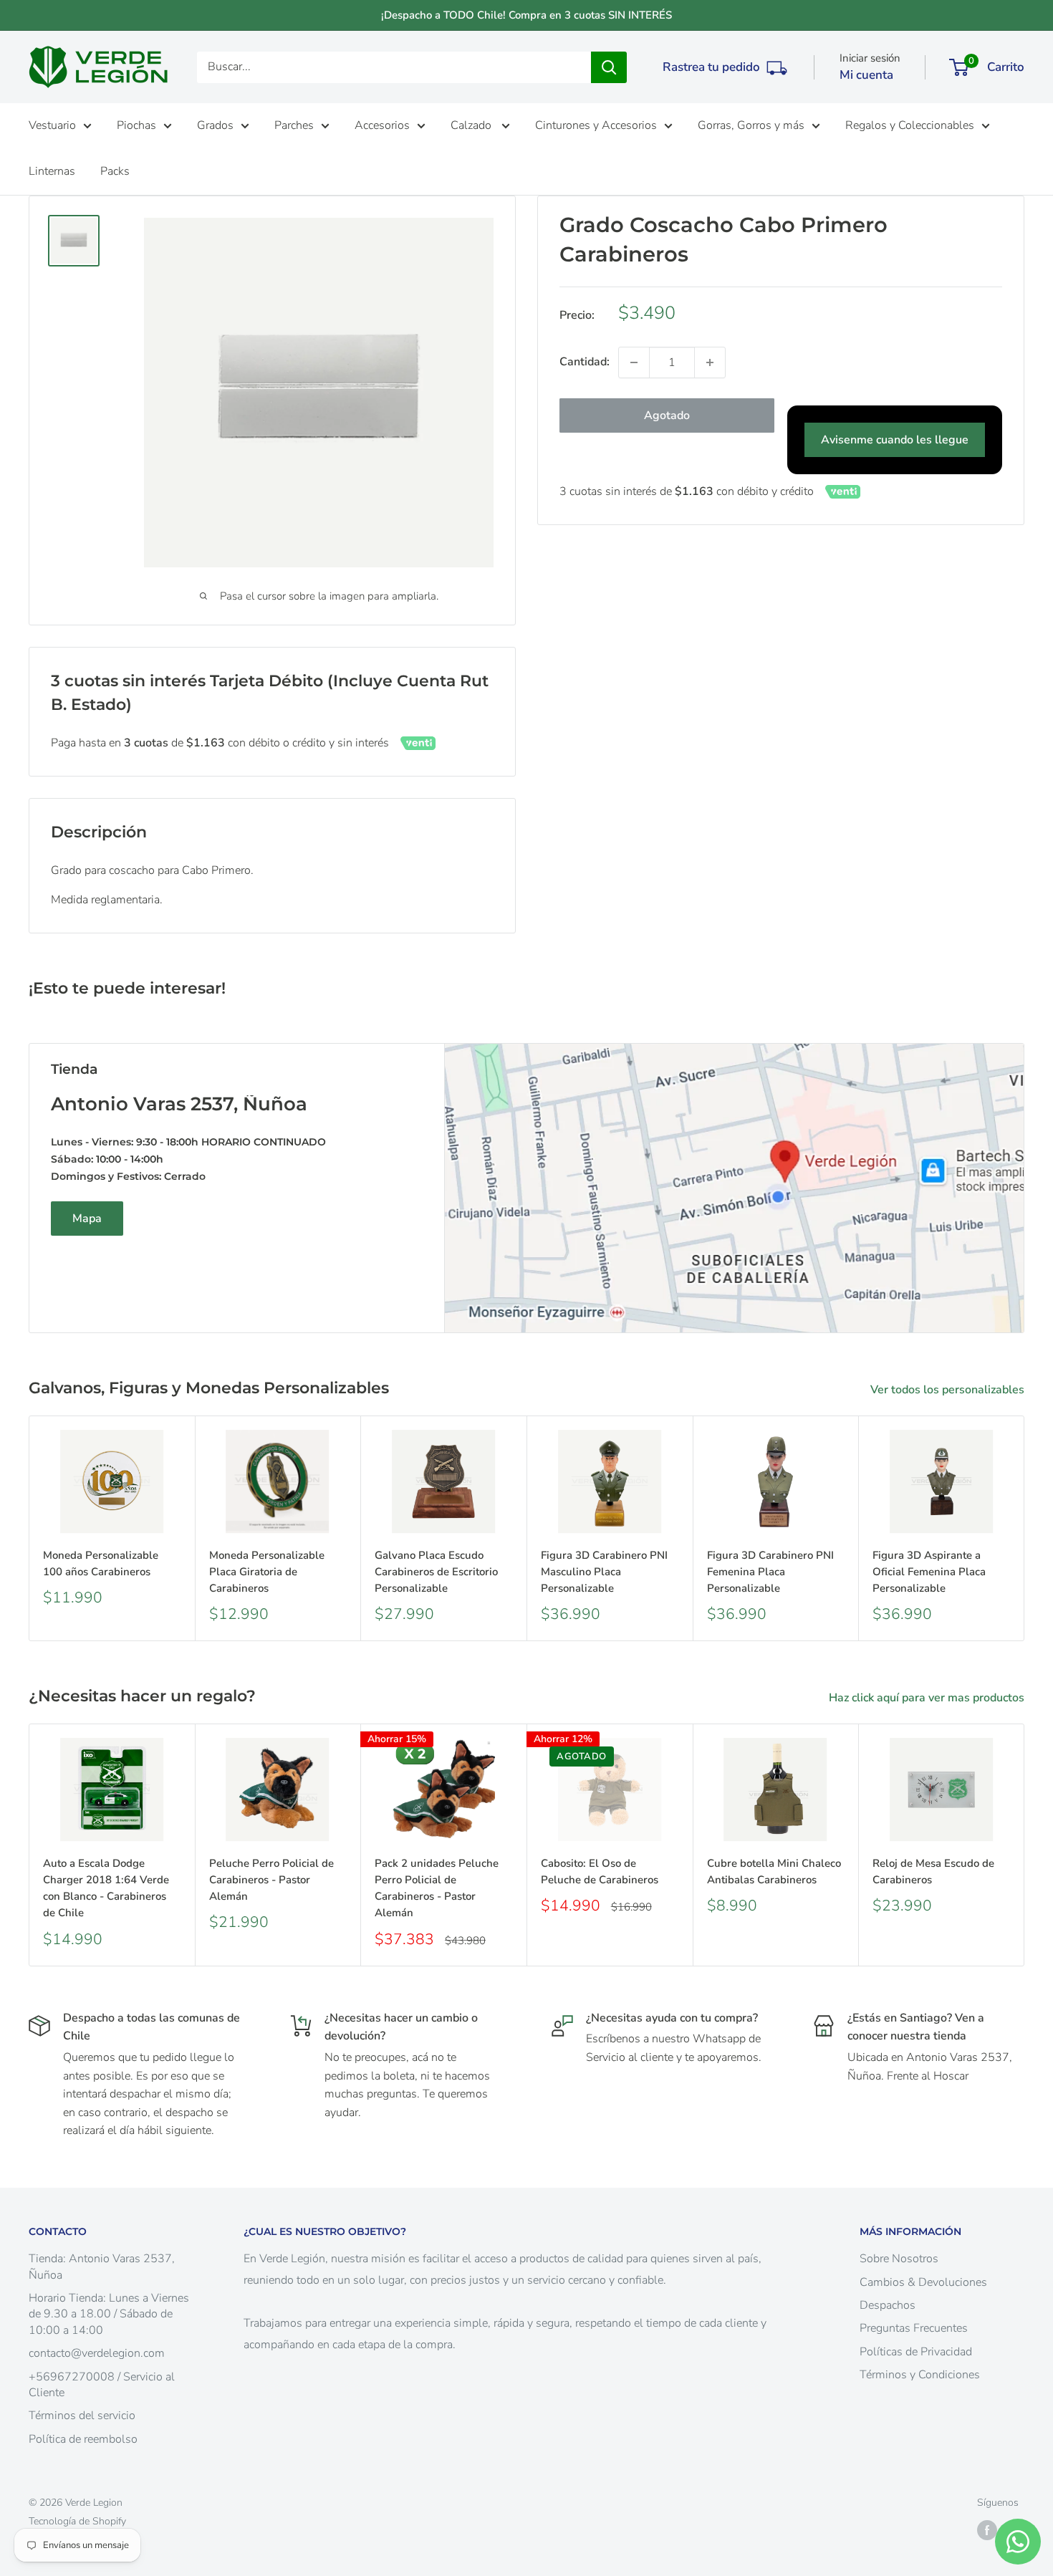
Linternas (52, 171)
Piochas (136, 125)
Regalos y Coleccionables (910, 125)
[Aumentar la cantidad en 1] (710, 362)
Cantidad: (585, 362)
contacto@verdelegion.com (97, 2353)
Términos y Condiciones (920, 2375)
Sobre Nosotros (899, 2259)
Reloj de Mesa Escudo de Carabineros (933, 1871)
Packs (115, 171)
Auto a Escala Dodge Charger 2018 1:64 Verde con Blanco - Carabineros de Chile (106, 1888)
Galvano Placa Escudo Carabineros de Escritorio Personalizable (436, 1572)
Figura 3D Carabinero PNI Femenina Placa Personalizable (770, 1572)
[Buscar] (609, 67)
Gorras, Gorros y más (751, 125)
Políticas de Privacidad (916, 2352)
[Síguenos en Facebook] (987, 2530)
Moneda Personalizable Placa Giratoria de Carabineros (267, 1572)
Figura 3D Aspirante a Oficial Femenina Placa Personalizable (929, 1572)
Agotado (667, 415)
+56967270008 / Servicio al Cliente (102, 2385)
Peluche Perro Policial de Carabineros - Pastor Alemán (271, 1880)
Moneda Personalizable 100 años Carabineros (101, 1563)
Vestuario (52, 125)
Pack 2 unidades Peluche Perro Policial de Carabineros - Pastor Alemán (437, 1888)
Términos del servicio (82, 2416)
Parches (294, 125)
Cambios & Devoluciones (923, 2282)
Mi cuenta (866, 75)
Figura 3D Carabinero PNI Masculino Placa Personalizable (604, 1572)
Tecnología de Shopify (77, 2521)
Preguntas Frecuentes (914, 2328)
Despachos (888, 2305)
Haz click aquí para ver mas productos (928, 1698)
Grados (215, 125)
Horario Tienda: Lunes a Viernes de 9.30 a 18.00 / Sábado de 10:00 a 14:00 (109, 2314)
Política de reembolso (83, 2439)
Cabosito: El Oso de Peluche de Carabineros (600, 1871)
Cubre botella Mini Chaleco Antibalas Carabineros (774, 1871)
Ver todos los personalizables (949, 1390)
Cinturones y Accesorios (596, 125)
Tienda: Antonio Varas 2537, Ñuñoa (102, 2267)
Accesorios (382, 125)
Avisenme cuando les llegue (895, 440)
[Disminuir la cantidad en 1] (634, 362)
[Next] (1025, 1528)
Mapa (87, 1219)
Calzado (472, 125)
